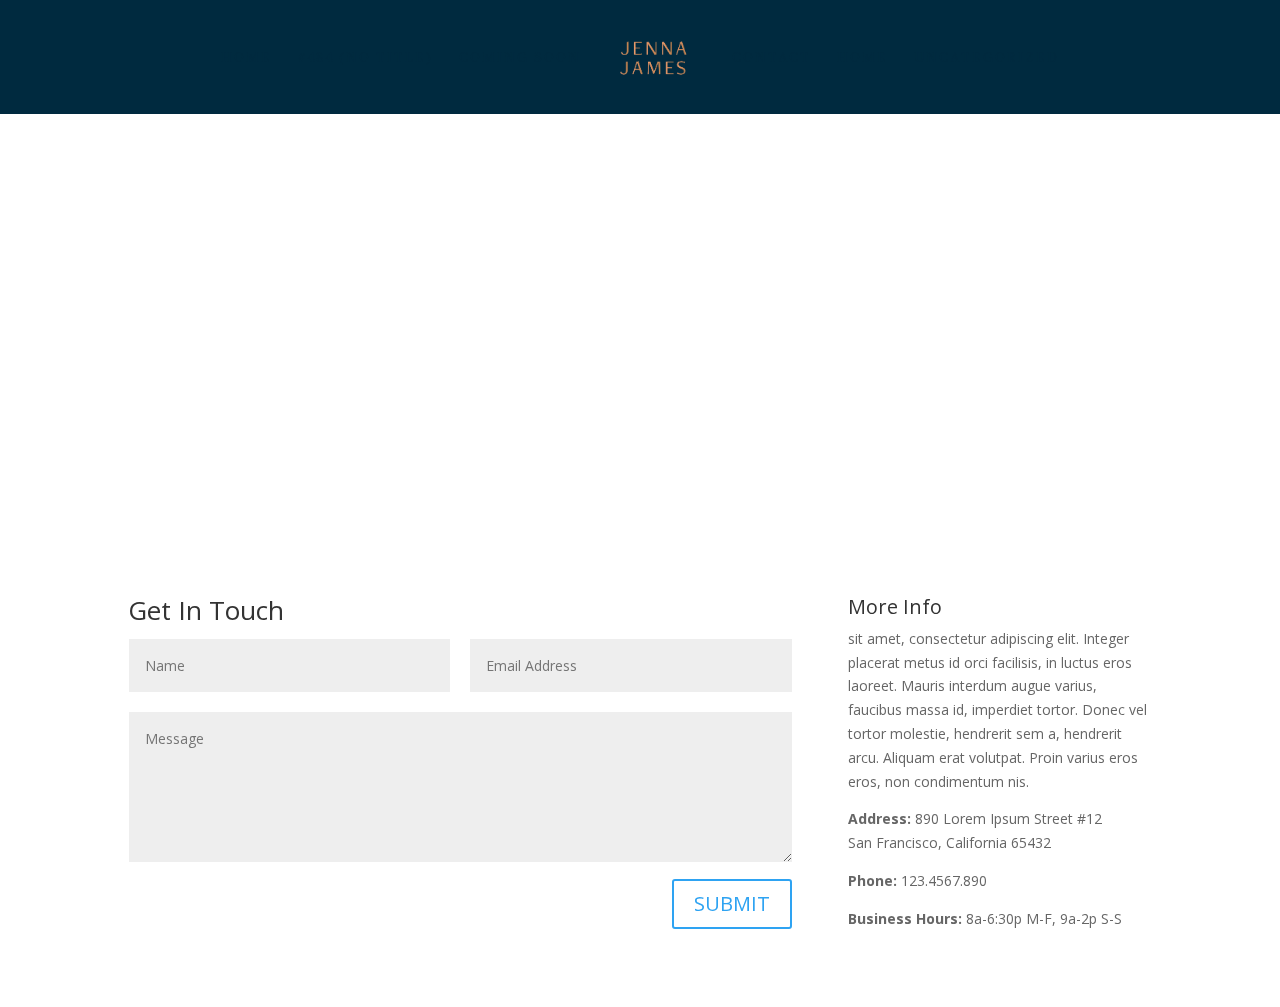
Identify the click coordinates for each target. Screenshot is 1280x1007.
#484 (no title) (365, 58)
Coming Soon (520, 58)
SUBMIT (732, 903)
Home (246, 58)
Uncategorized (986, 58)
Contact (771, 58)
